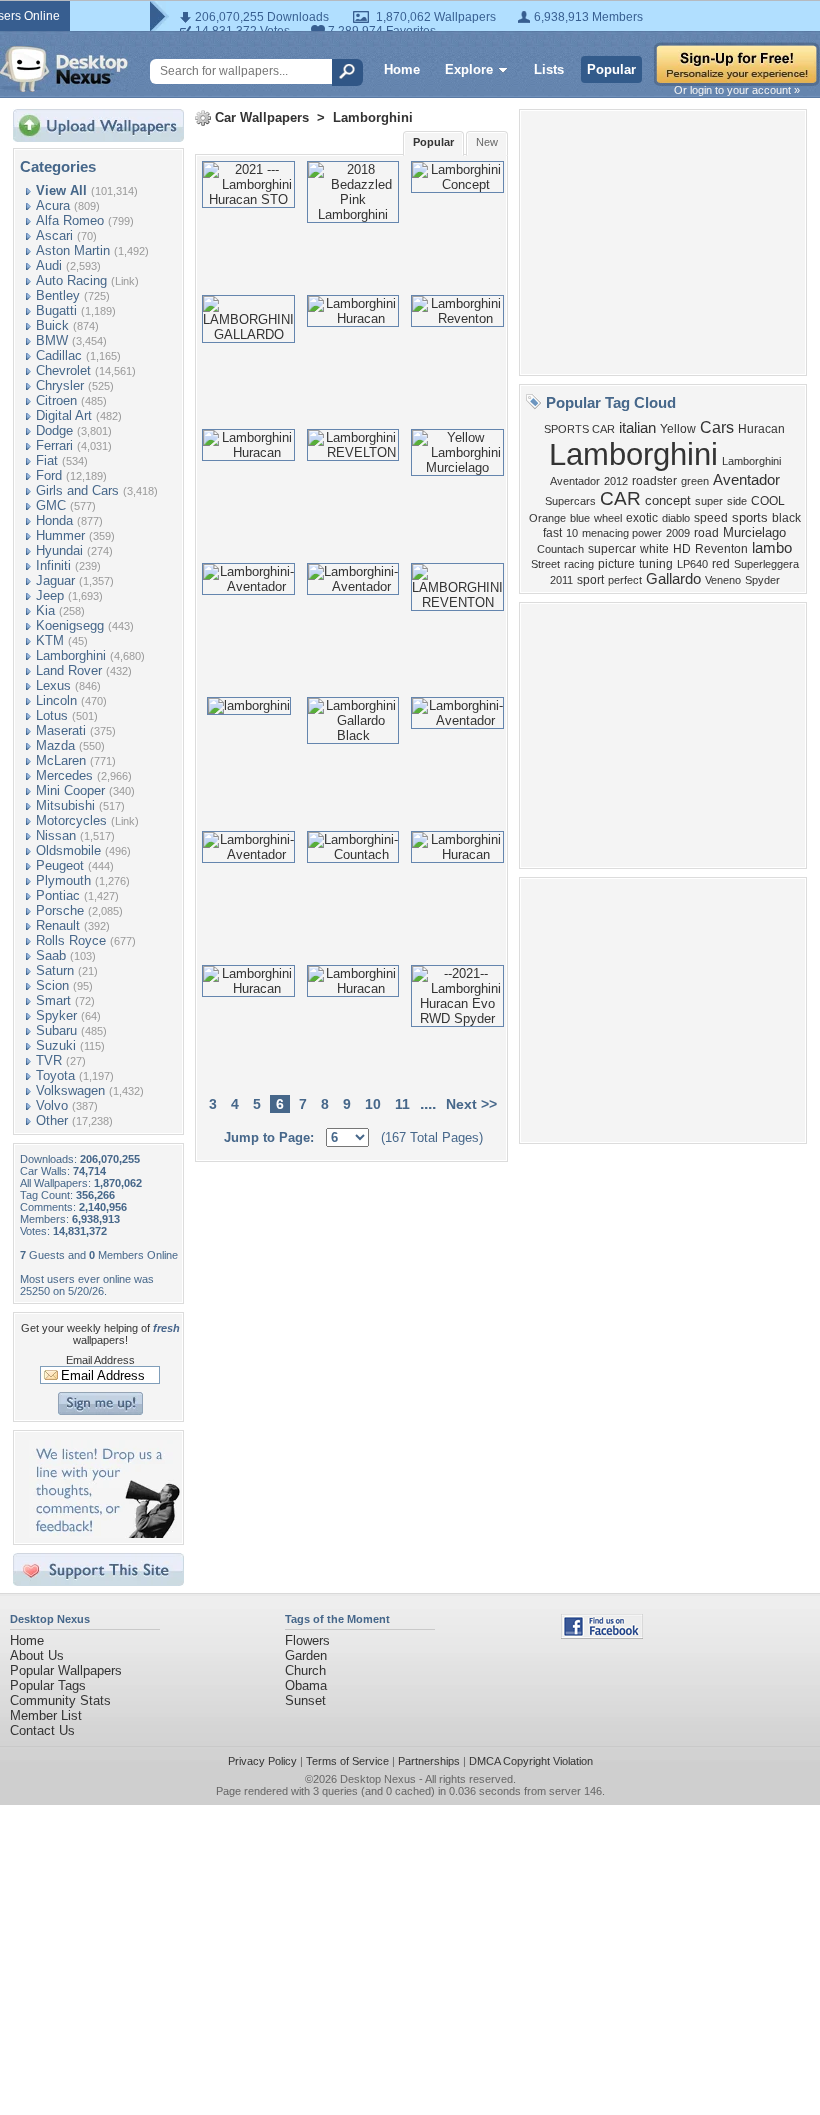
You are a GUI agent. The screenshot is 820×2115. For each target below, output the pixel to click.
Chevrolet (63, 370)
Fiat (47, 460)
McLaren (61, 760)
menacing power (622, 533)
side (737, 501)
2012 (616, 481)
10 (373, 1104)
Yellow (678, 429)
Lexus (53, 685)
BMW (52, 340)
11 (402, 1104)
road (706, 533)
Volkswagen (70, 1090)
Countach (560, 549)
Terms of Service (347, 1761)
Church (305, 1670)
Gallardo (673, 579)
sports (750, 517)
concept (668, 500)
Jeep (50, 595)
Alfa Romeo (70, 220)
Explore (469, 69)
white (654, 549)
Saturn (55, 970)
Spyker (56, 1015)
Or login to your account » (737, 90)
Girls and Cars (77, 490)
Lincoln (56, 700)
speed (711, 518)
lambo (772, 548)
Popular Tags (48, 1685)
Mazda (55, 745)
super (709, 501)
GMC (51, 505)
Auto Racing (71, 280)
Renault (58, 925)
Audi (49, 265)
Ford (49, 475)
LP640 (692, 564)
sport (590, 580)
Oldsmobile (68, 850)
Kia (45, 610)
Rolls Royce (71, 940)
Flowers (307, 1640)
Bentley (58, 295)
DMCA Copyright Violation (531, 1761)
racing (579, 564)
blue (580, 518)
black (786, 518)
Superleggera (766, 564)
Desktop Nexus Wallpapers (64, 69)
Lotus (52, 715)
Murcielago (754, 532)
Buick (52, 325)
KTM (50, 640)
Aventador (746, 480)
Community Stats (60, 1700)
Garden (306, 1655)
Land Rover (69, 670)
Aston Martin (73, 250)
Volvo (52, 1105)
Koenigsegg (70, 625)
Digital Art (64, 415)
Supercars (570, 501)
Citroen (56, 400)
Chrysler (60, 385)
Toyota (55, 1075)
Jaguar (55, 580)
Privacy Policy (262, 1761)
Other (52, 1120)
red (721, 564)
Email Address (100, 1360)
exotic (642, 518)
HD (682, 549)
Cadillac (59, 355)
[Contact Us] (104, 1533)
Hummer (60, 535)
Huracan (761, 429)
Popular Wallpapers (66, 1670)
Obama (306, 1685)
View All (61, 190)
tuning (656, 564)
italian (637, 428)
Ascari (54, 235)
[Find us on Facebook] (602, 1634)
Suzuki (56, 1045)
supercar (612, 549)
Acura (53, 205)
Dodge (54, 430)
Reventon (721, 549)
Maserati (61, 730)
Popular (611, 69)
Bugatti (56, 310)
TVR (49, 1060)
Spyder (762, 580)
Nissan (56, 835)
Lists (549, 69)
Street (545, 564)
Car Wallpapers (262, 117)
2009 (678, 533)
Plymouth (63, 880)
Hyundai (59, 550)
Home (402, 69)
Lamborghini (71, 655)
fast (552, 533)
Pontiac (58, 895)
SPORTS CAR (579, 429)
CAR (620, 498)
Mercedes (64, 775)
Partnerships (429, 1761)
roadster (654, 481)
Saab (51, 955)
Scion (52, 985)
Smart (53, 1000)
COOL (768, 501)
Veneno (723, 580)
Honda (54, 520)
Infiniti (53, 565)
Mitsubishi (65, 805)
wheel (608, 518)
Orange (547, 518)
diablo (676, 518)
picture (616, 564)
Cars (717, 427)
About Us (37, 1655)
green (695, 481)
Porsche (60, 910)
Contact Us (42, 1730)
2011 (561, 580)
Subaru (56, 1030)
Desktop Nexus (378, 1779)
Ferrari (54, 445)
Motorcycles (71, 820)
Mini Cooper (70, 790)
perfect (625, 580)
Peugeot (60, 865)
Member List (46, 1715)
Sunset (305, 1700)
